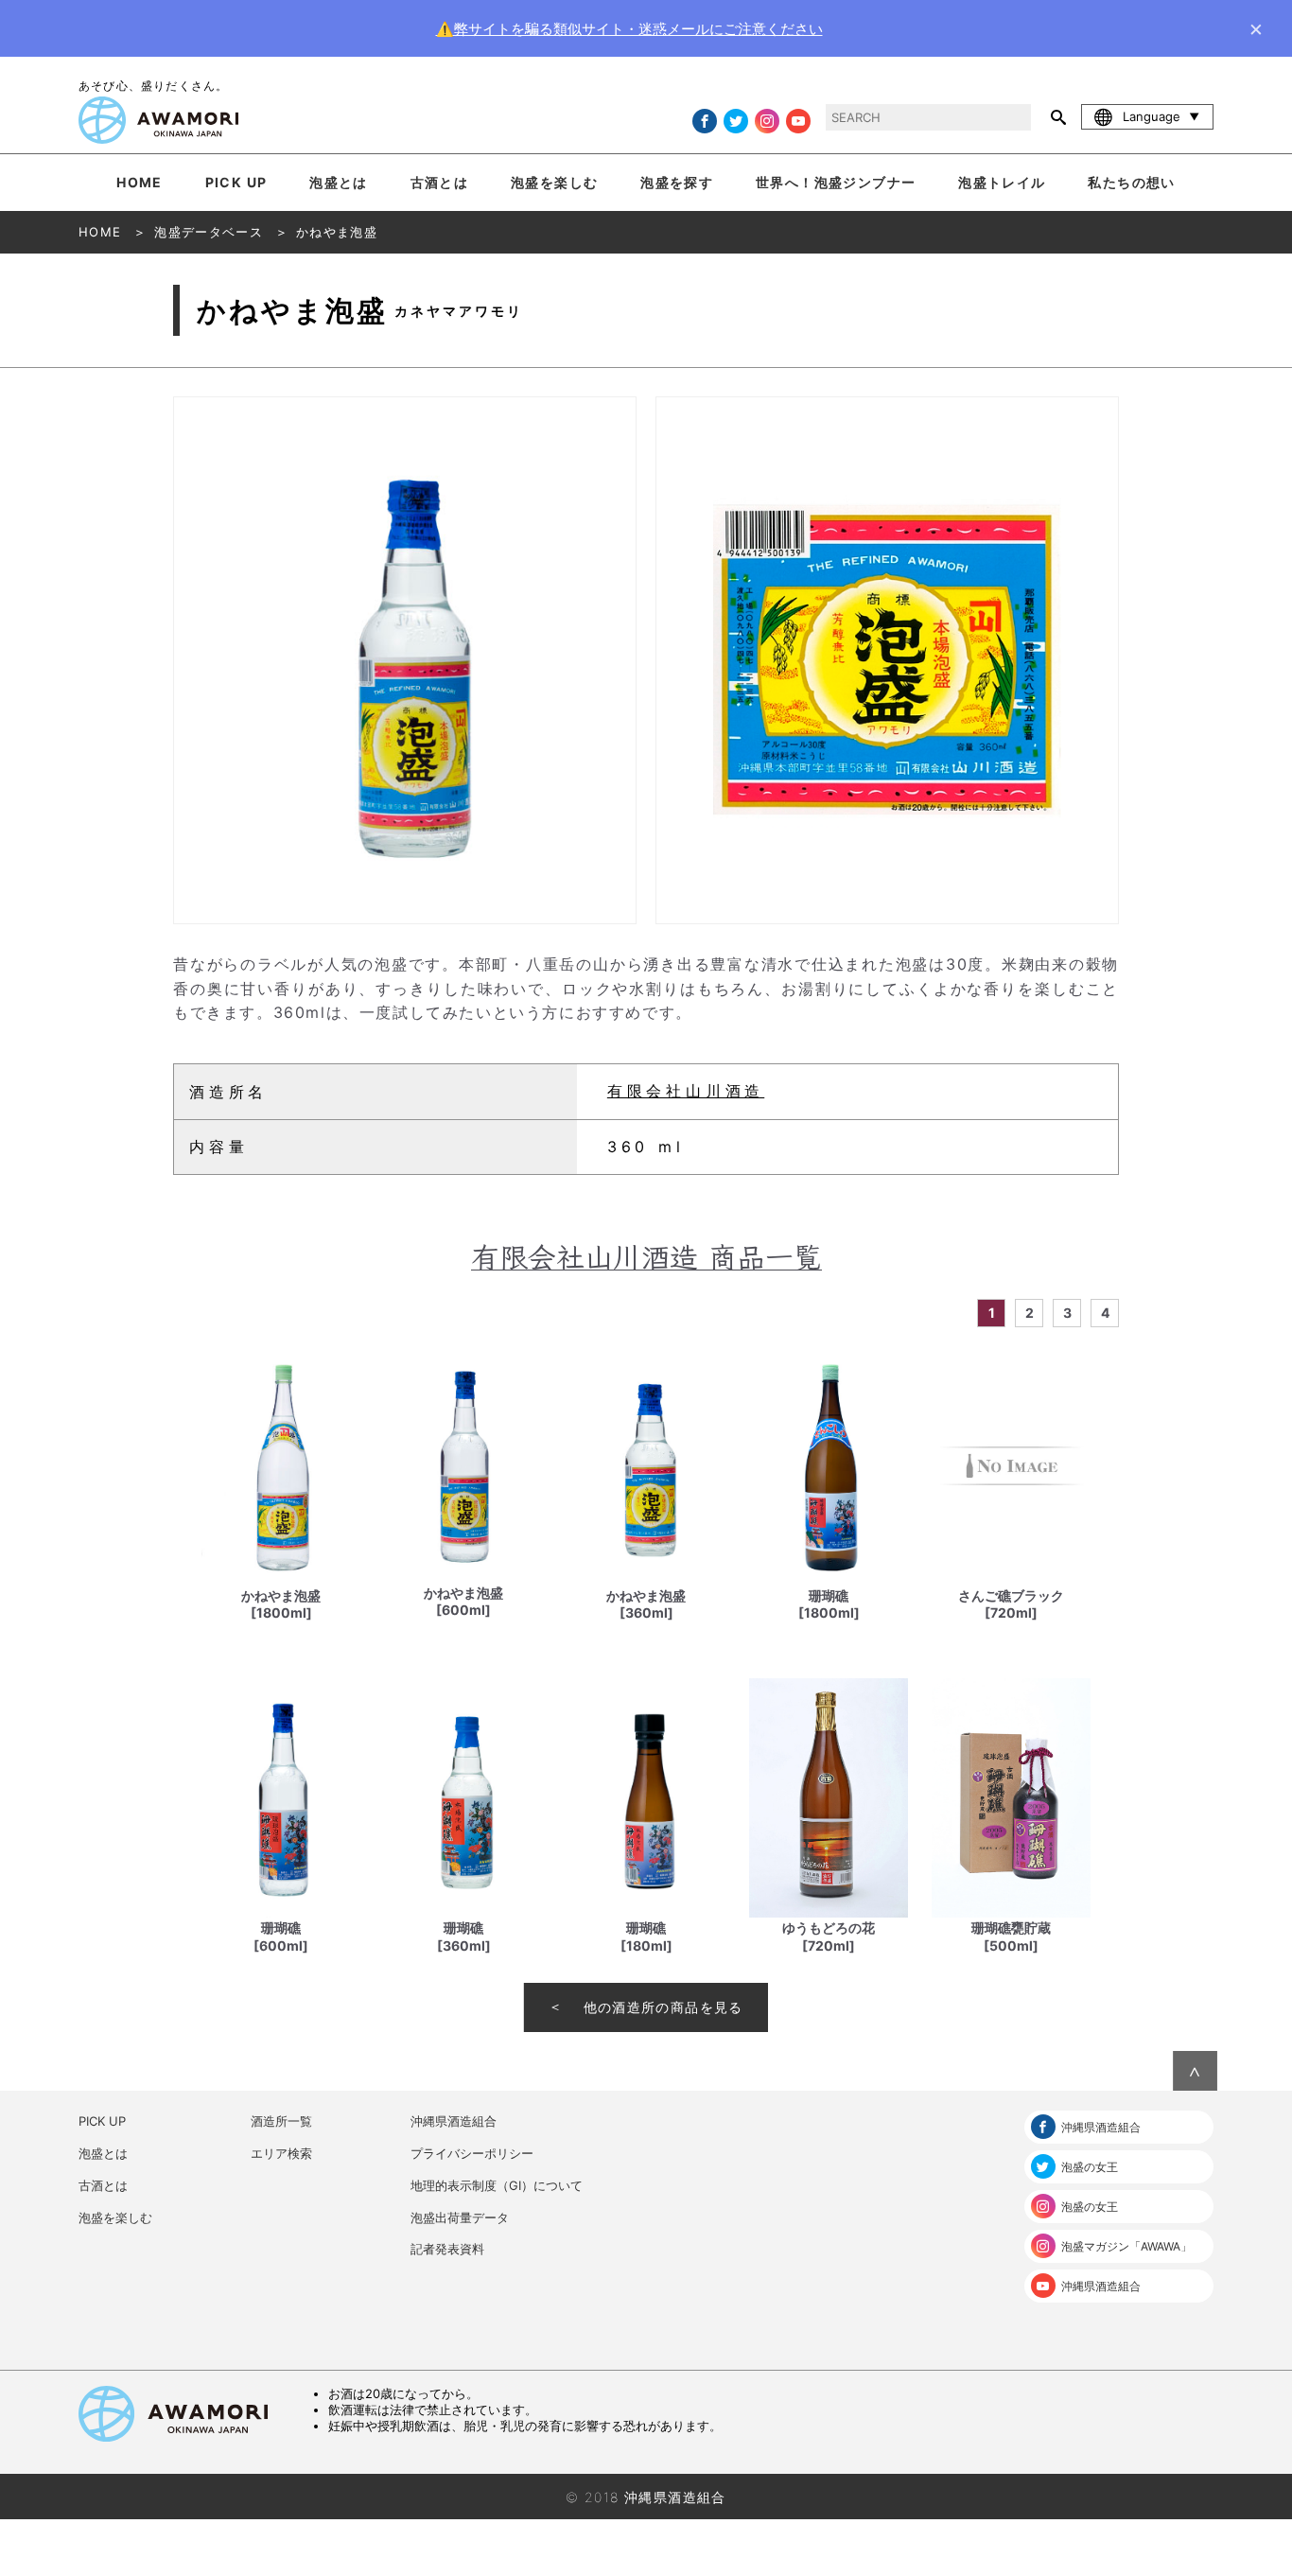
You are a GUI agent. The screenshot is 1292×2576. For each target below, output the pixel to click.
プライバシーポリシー (472, 2153)
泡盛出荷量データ (460, 2217)
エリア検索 (281, 2153)
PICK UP (236, 182)
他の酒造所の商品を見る (663, 2007)
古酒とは (440, 182)
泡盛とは (339, 182)
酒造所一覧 (281, 2121)
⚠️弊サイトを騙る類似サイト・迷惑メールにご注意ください (629, 29)
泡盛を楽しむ (554, 182)
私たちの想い (1131, 182)
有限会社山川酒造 (686, 1091)
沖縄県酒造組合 (454, 2121)
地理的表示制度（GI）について (497, 2185)
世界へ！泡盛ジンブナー (836, 182)
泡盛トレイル (1002, 182)
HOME (140, 182)
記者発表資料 (447, 2249)
